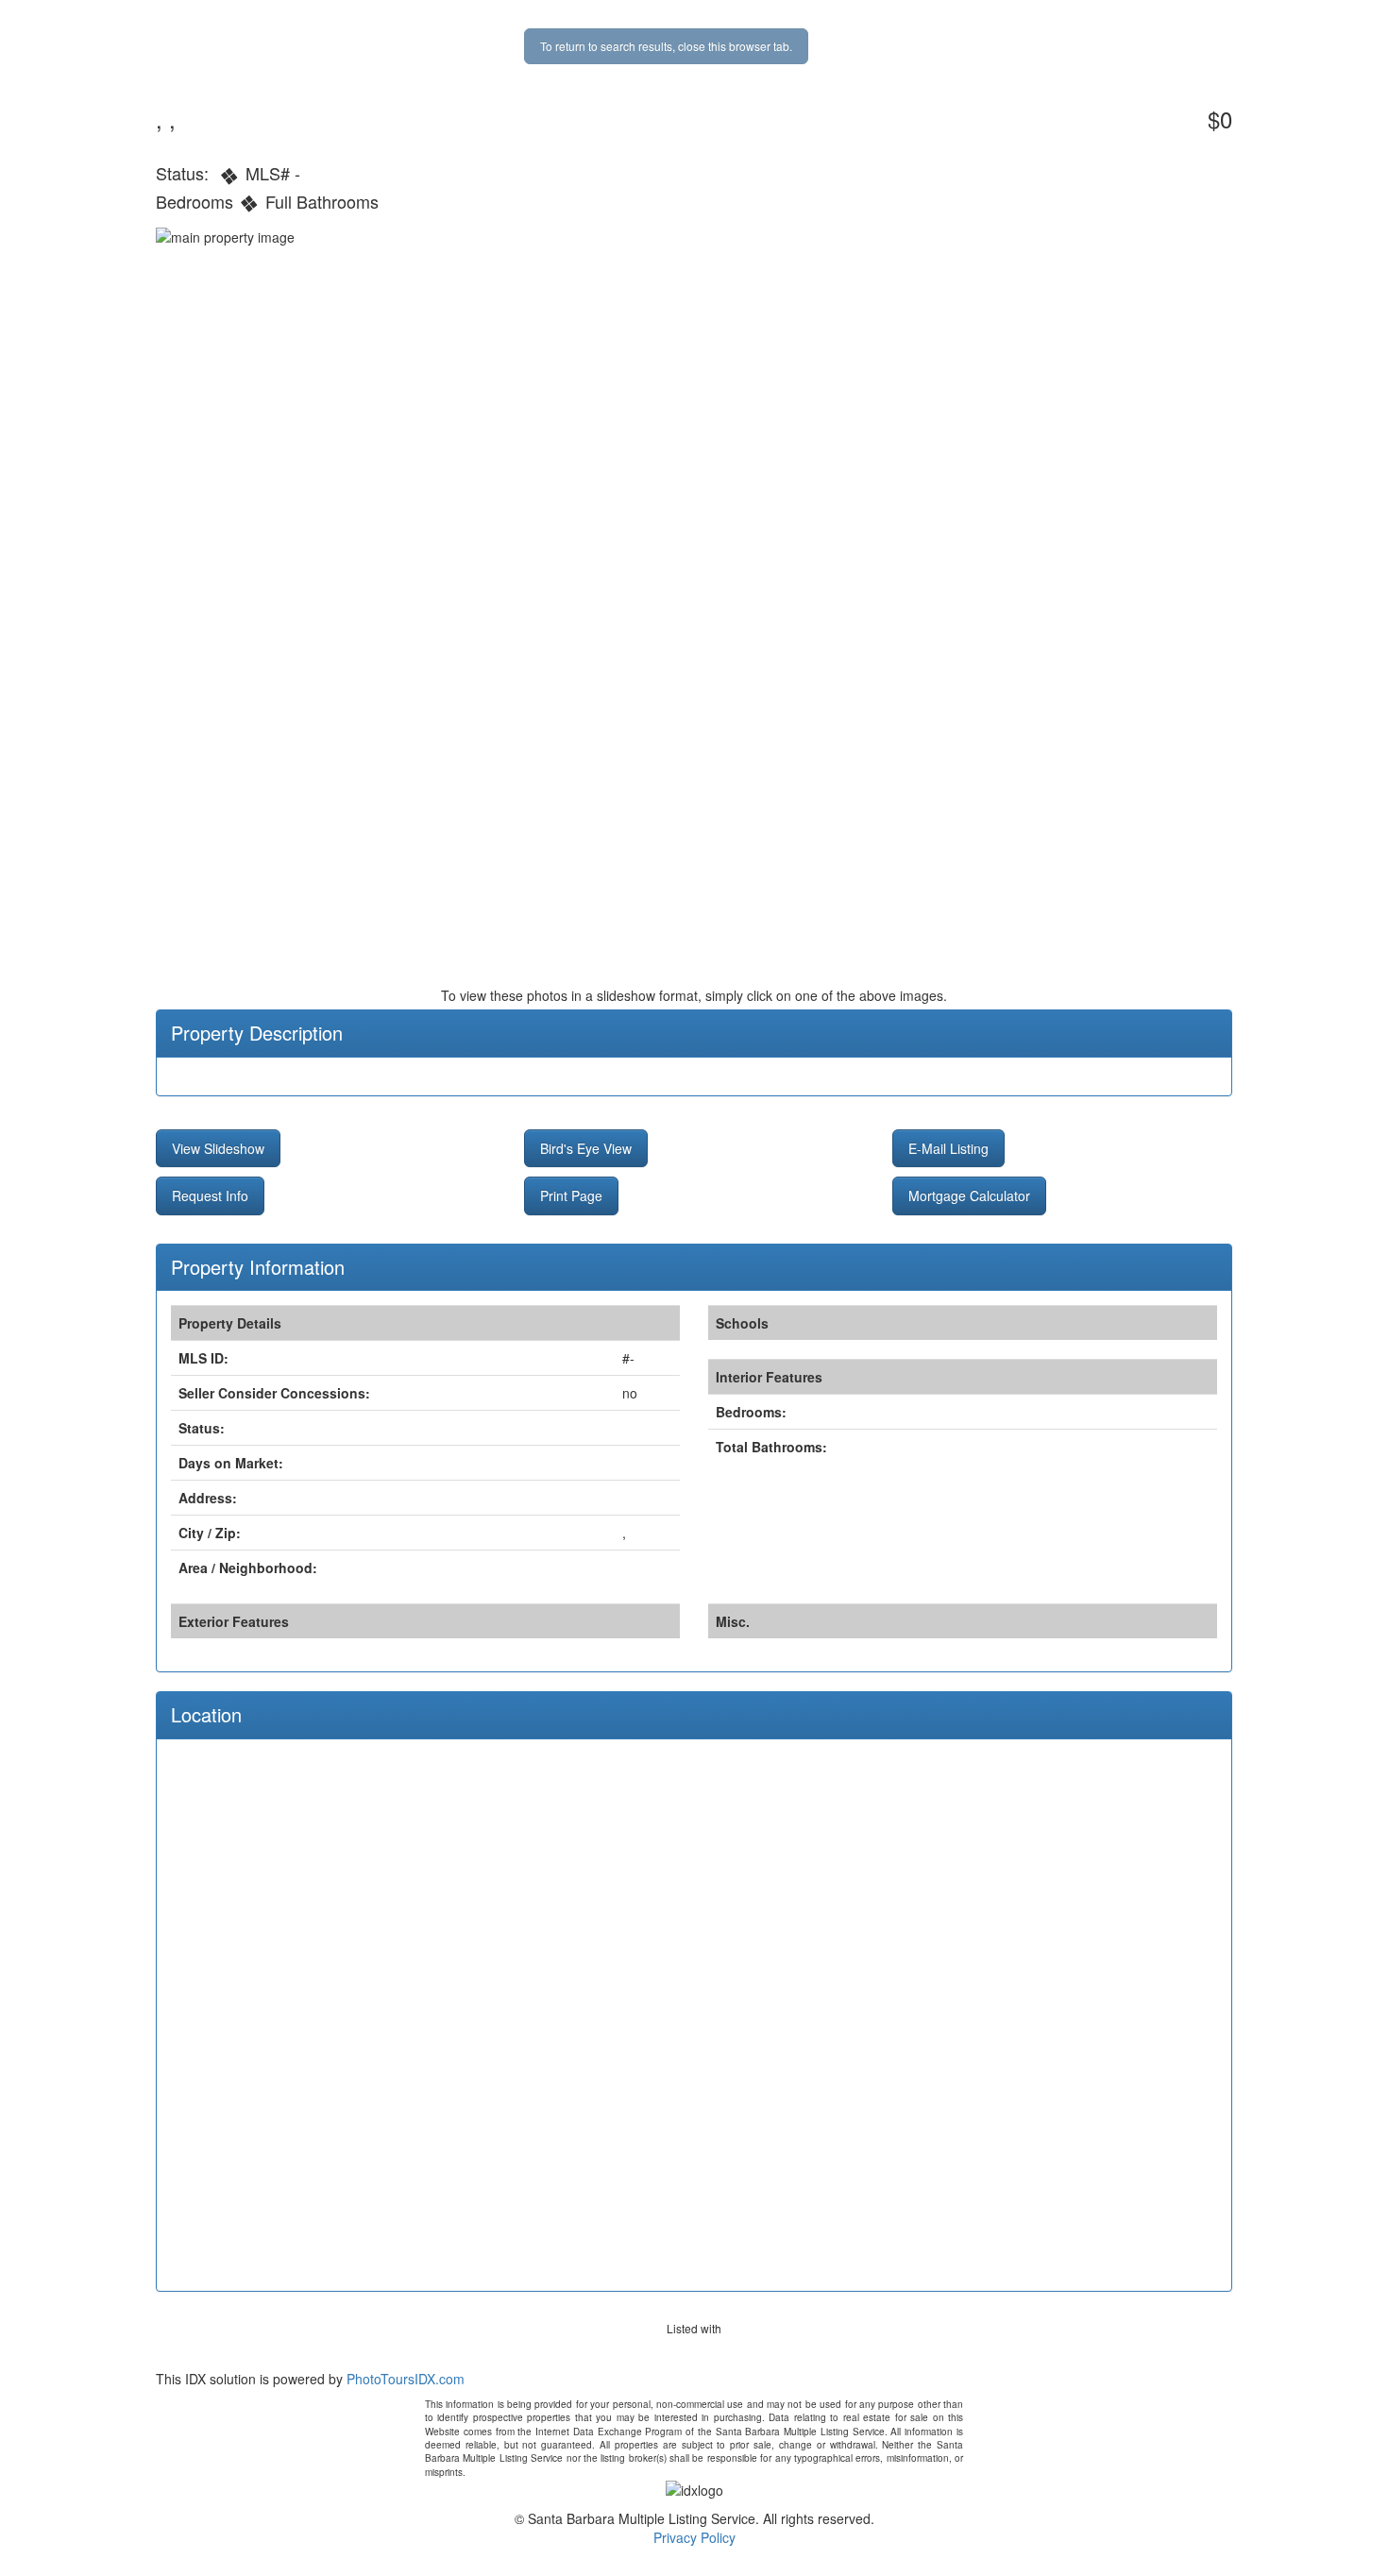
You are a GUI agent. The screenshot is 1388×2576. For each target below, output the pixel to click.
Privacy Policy (694, 2537)
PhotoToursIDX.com (406, 2379)
